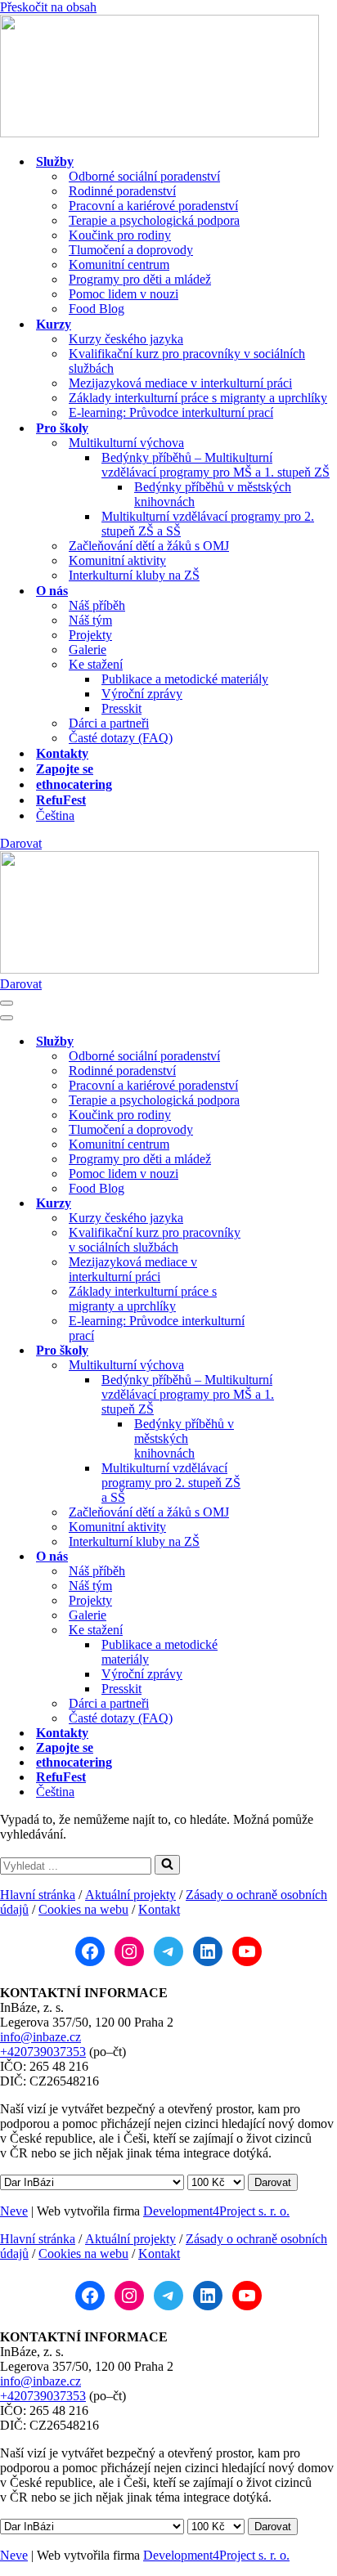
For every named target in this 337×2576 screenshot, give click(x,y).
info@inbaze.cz (40, 2037)
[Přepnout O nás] (286, 1557)
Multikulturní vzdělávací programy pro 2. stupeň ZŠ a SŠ (208, 524)
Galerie (88, 650)
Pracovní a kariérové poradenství (153, 206)
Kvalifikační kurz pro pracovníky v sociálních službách (187, 361)
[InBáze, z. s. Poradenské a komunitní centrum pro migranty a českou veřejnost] (160, 133)
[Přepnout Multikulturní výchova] (286, 1366)
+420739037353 (43, 2052)
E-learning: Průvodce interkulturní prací (171, 412)
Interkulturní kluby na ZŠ (134, 575)
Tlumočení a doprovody (131, 250)
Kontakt (159, 1909)
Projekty (90, 635)
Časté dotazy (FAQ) (121, 738)
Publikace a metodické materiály (185, 679)
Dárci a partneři (109, 723)
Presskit (121, 708)
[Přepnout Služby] (286, 1042)
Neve (14, 2211)
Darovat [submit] (273, 2182)
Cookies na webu (83, 1909)
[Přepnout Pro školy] (286, 1351)
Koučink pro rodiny (120, 235)
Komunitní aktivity (117, 560)
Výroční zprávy (142, 694)
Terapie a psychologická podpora (154, 220)
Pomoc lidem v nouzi (124, 294)
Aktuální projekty (130, 1895)
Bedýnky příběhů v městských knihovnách (213, 494)
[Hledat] (167, 1865)
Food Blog (97, 309)
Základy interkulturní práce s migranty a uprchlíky (198, 398)
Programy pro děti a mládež (140, 279)
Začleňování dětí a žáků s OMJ (149, 546)
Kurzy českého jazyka (126, 339)
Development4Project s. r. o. (216, 2211)
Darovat (21, 843)
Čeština (55, 815)
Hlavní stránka (38, 1895)
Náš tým (90, 620)
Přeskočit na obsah (48, 7)
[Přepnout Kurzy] (286, 1204)
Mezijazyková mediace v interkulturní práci (180, 383)
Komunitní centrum (119, 264)
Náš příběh (97, 605)
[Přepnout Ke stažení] (286, 1631)
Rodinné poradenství (122, 191)
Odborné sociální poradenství (144, 176)
